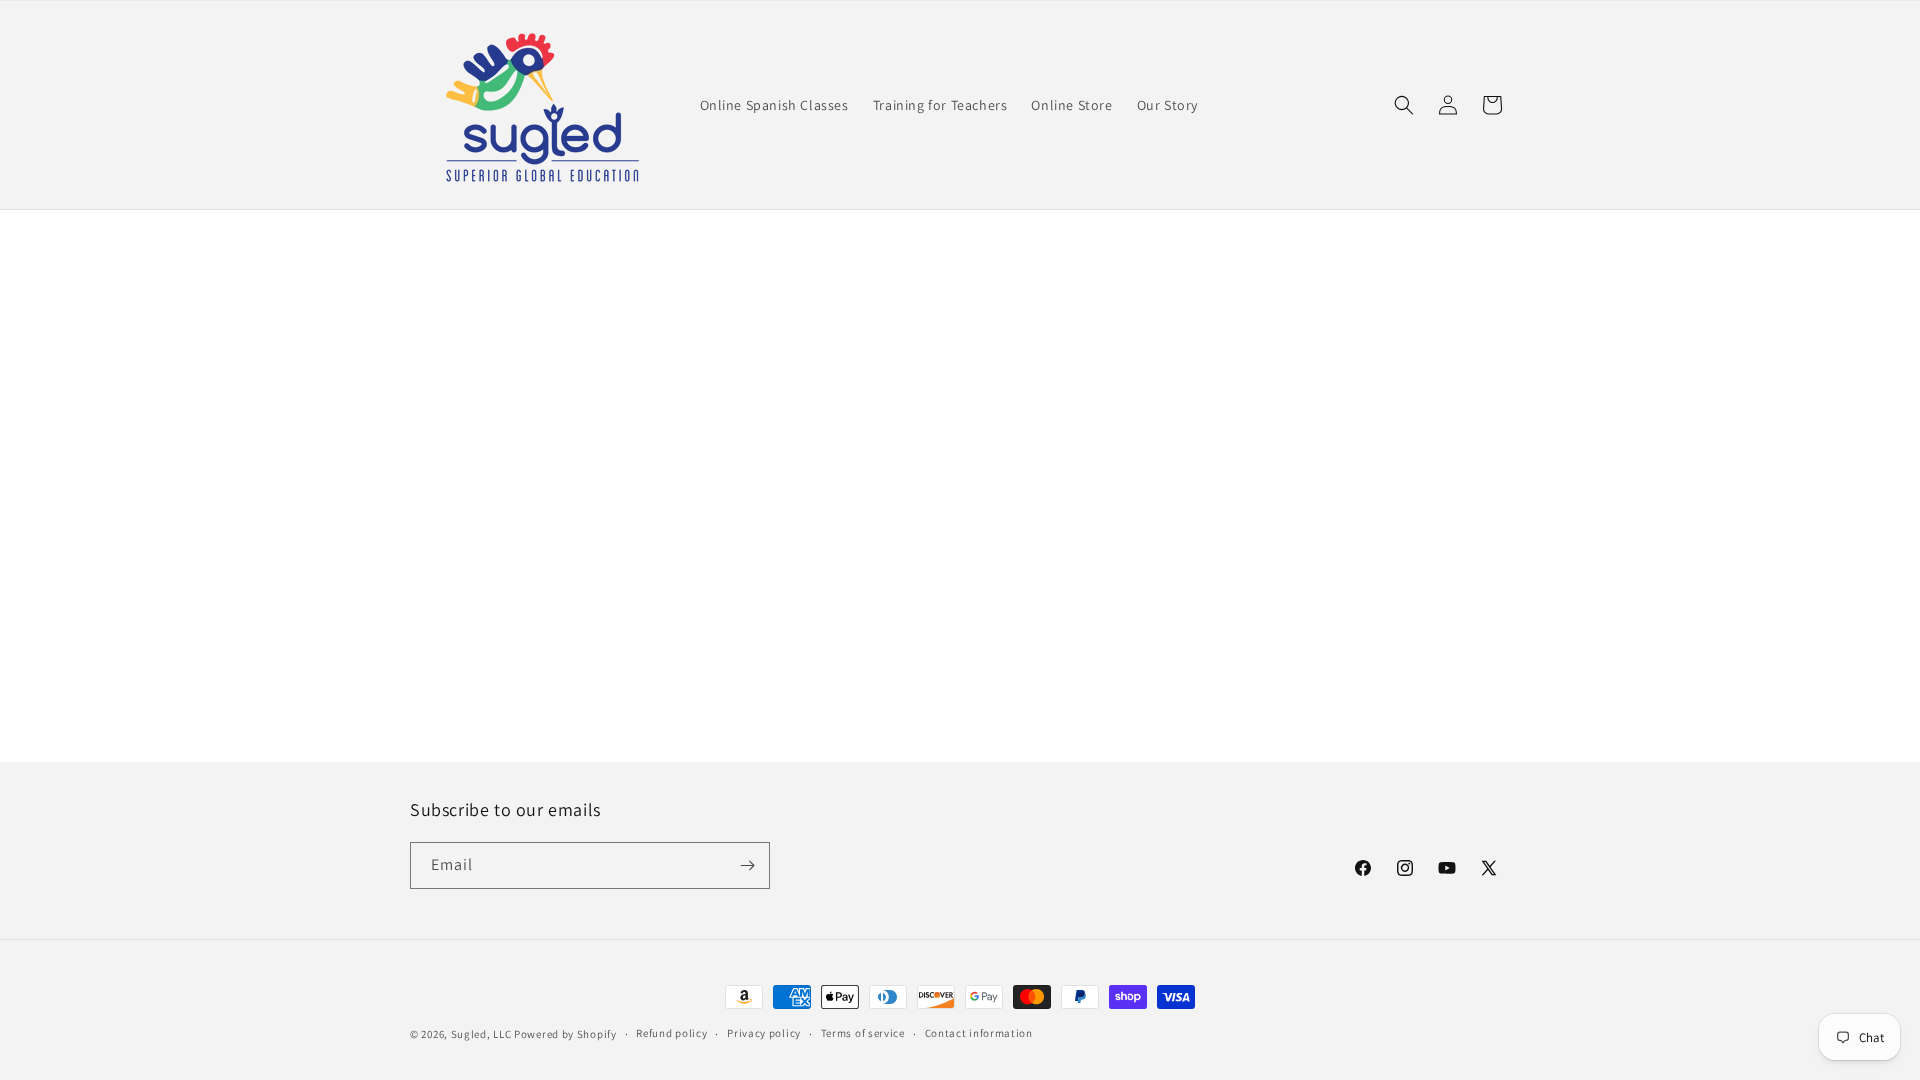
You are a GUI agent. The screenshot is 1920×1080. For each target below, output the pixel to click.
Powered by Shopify (565, 1034)
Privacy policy (764, 1033)
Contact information (979, 1033)
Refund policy (671, 1033)
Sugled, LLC (481, 1034)
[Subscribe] (747, 865)
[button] (1404, 105)
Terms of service (863, 1033)
